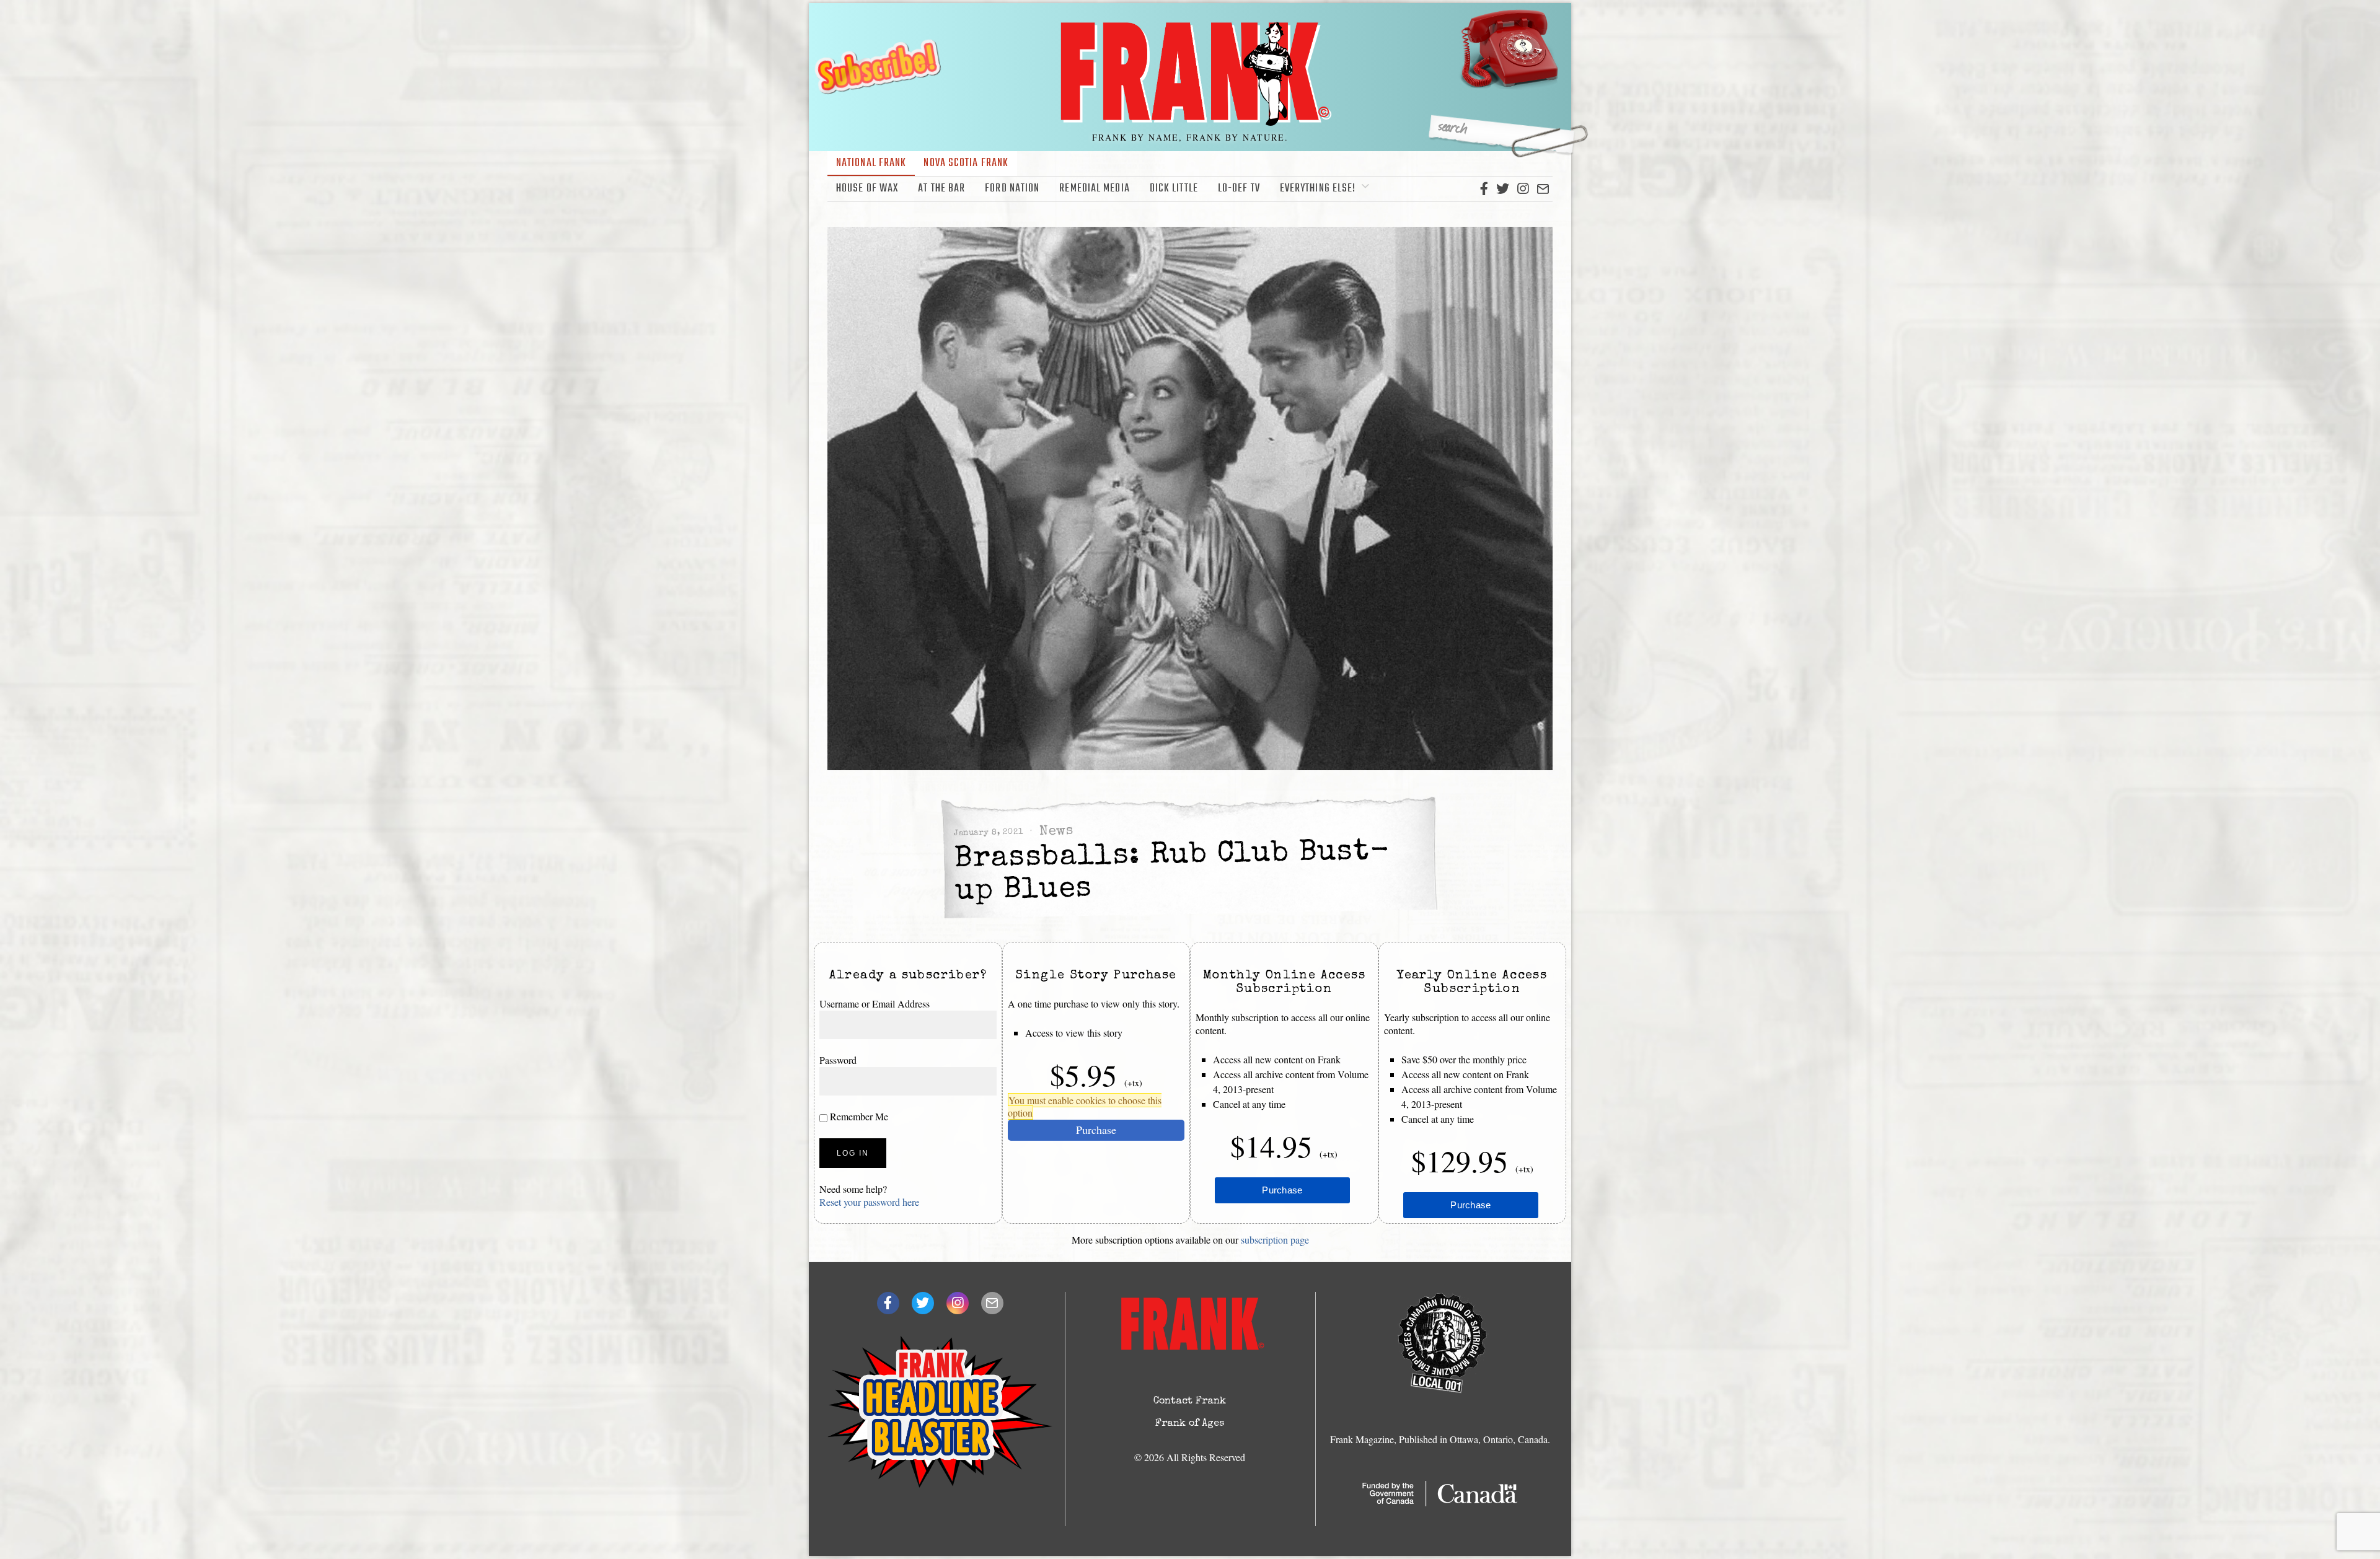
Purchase (1096, 1130)
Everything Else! (1318, 189)
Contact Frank (1190, 1402)
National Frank (871, 163)
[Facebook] (1484, 189)
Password (838, 1060)
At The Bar (941, 189)
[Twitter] (1503, 189)
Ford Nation (1012, 189)
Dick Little (1174, 189)
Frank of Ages (1190, 1424)
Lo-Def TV (1239, 189)
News (1056, 832)
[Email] (1543, 189)
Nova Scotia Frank (966, 163)
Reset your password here (869, 1202)
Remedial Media (1094, 189)
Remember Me (858, 1116)
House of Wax (867, 189)
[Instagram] (1523, 189)
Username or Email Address (875, 1003)
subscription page (1275, 1240)
